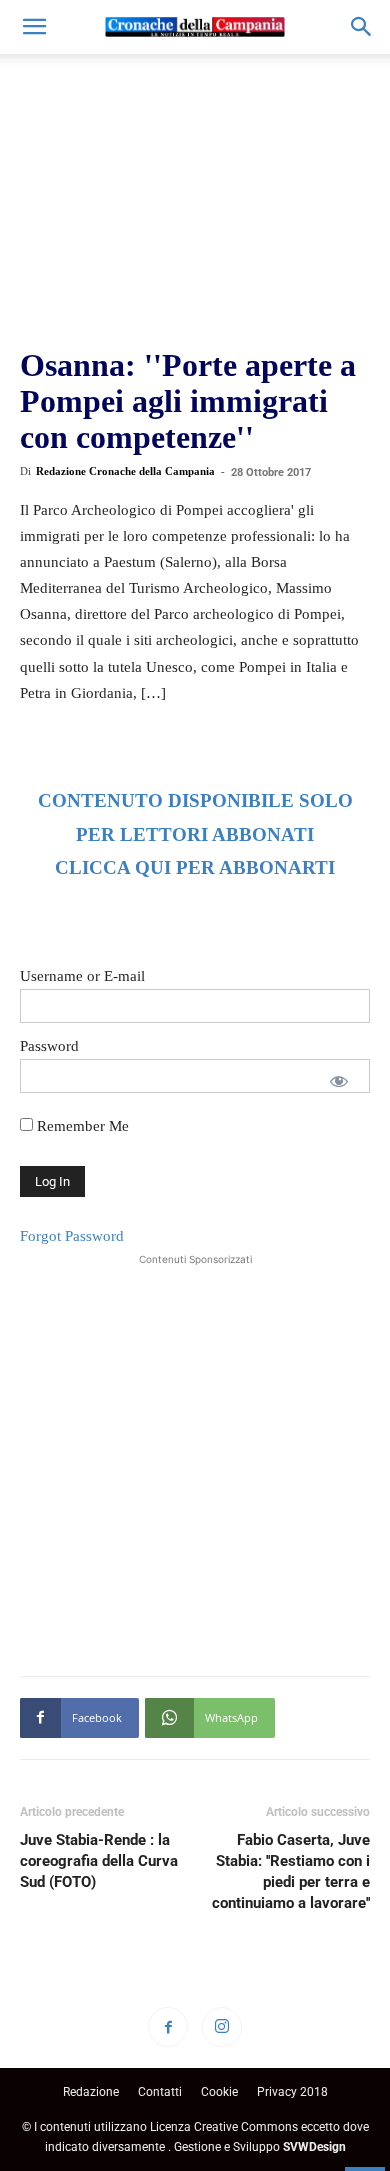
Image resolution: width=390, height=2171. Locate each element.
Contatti (160, 2092)
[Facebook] (168, 2027)
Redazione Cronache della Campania (125, 471)
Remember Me (81, 1126)
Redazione (91, 2092)
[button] (34, 27)
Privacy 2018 (292, 2092)
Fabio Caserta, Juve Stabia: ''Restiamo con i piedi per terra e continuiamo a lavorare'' (291, 1871)
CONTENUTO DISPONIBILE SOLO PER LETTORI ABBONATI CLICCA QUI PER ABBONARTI (195, 834)
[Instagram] (222, 2027)
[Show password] (339, 1081)
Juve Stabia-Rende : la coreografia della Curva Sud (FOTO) (99, 1861)
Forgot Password (72, 1236)
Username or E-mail (82, 976)
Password (49, 1046)
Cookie (219, 2092)
